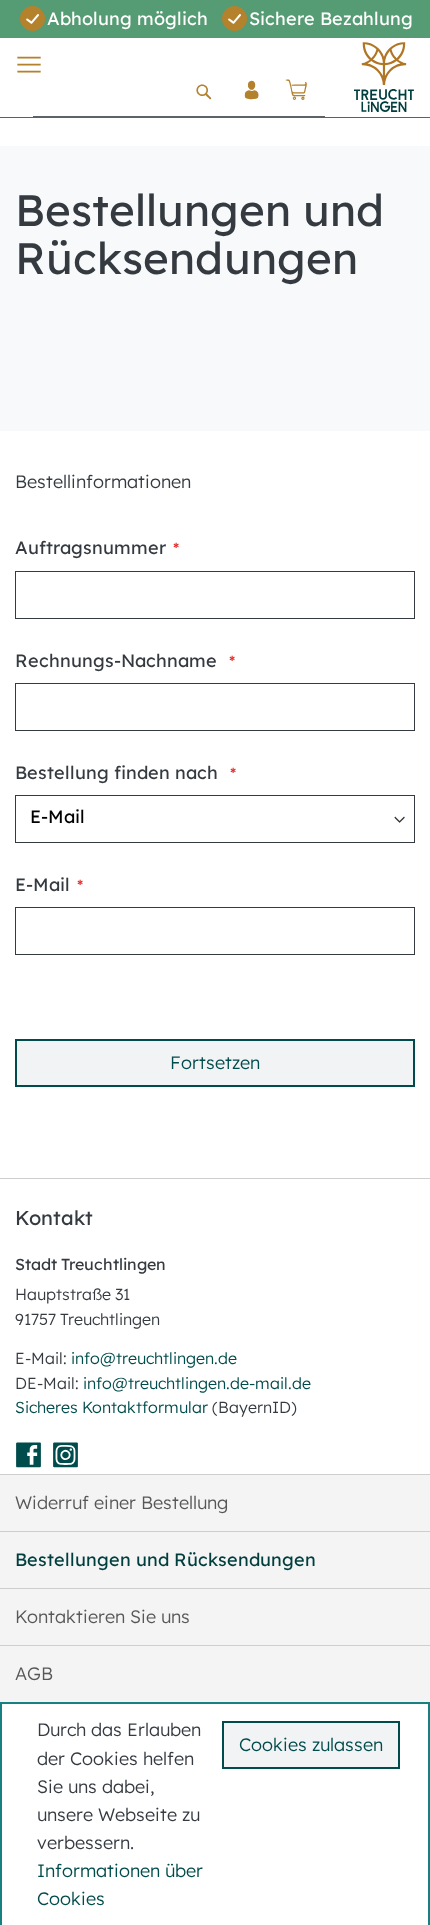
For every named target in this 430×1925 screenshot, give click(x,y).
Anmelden (252, 106)
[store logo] (384, 76)
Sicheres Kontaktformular (113, 1407)
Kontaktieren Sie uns (102, 1616)
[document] (218, 1814)
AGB (34, 1673)
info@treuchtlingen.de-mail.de (197, 1383)
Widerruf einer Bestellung (121, 1502)
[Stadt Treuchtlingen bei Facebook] (31, 1458)
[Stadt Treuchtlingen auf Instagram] (68, 1458)
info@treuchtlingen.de (154, 1358)
